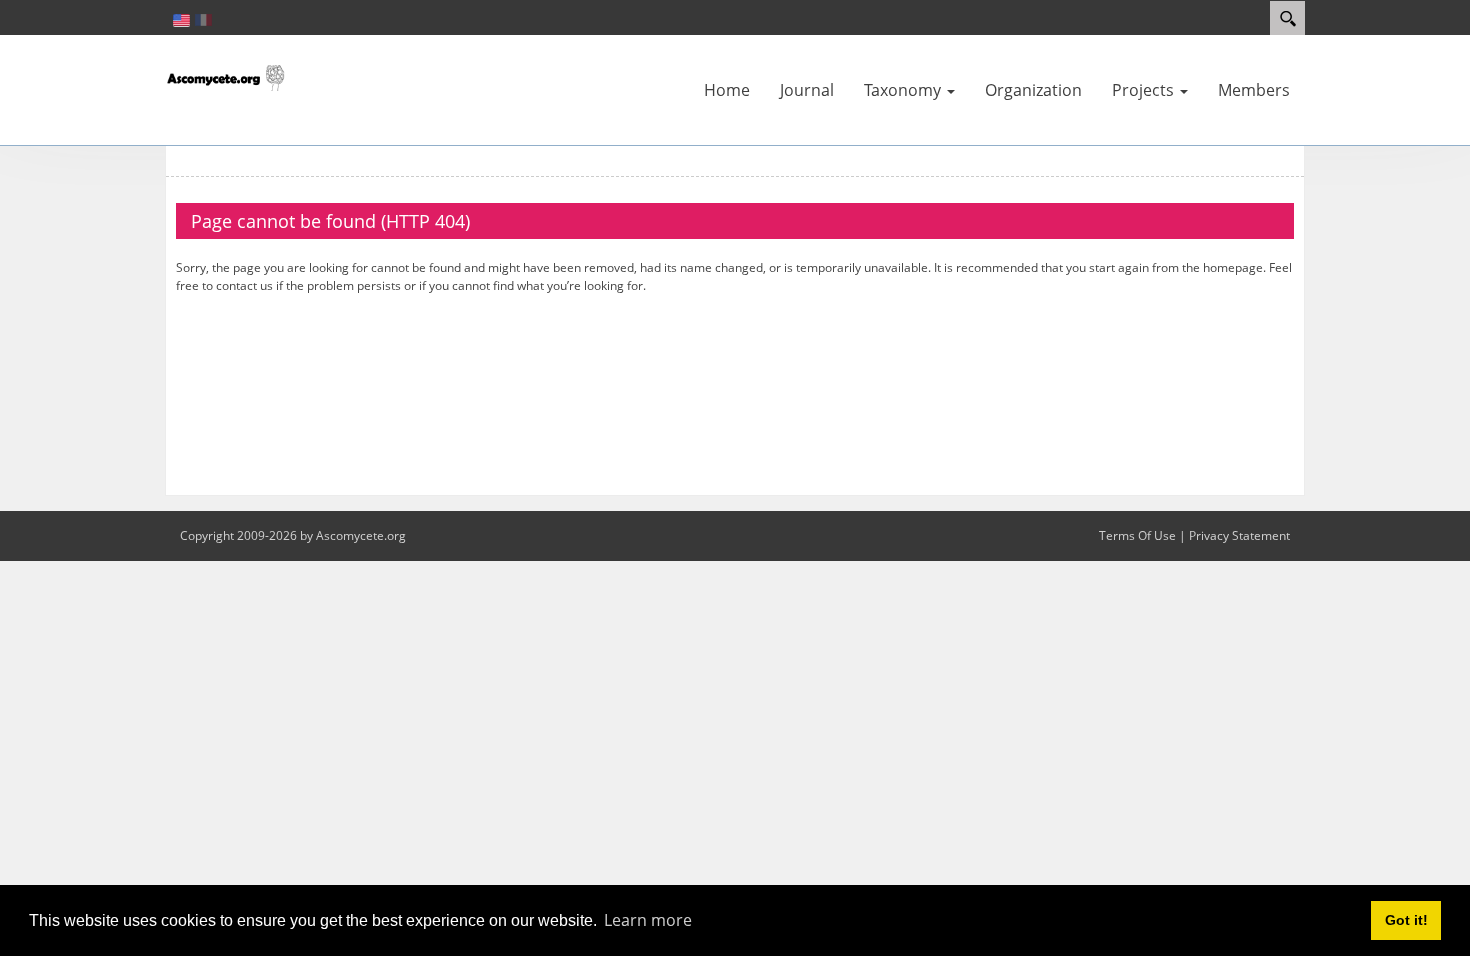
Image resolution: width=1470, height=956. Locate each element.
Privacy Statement (1239, 535)
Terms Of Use (1137, 535)
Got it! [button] (1406, 920)
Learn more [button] (648, 920)
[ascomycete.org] (225, 76)
